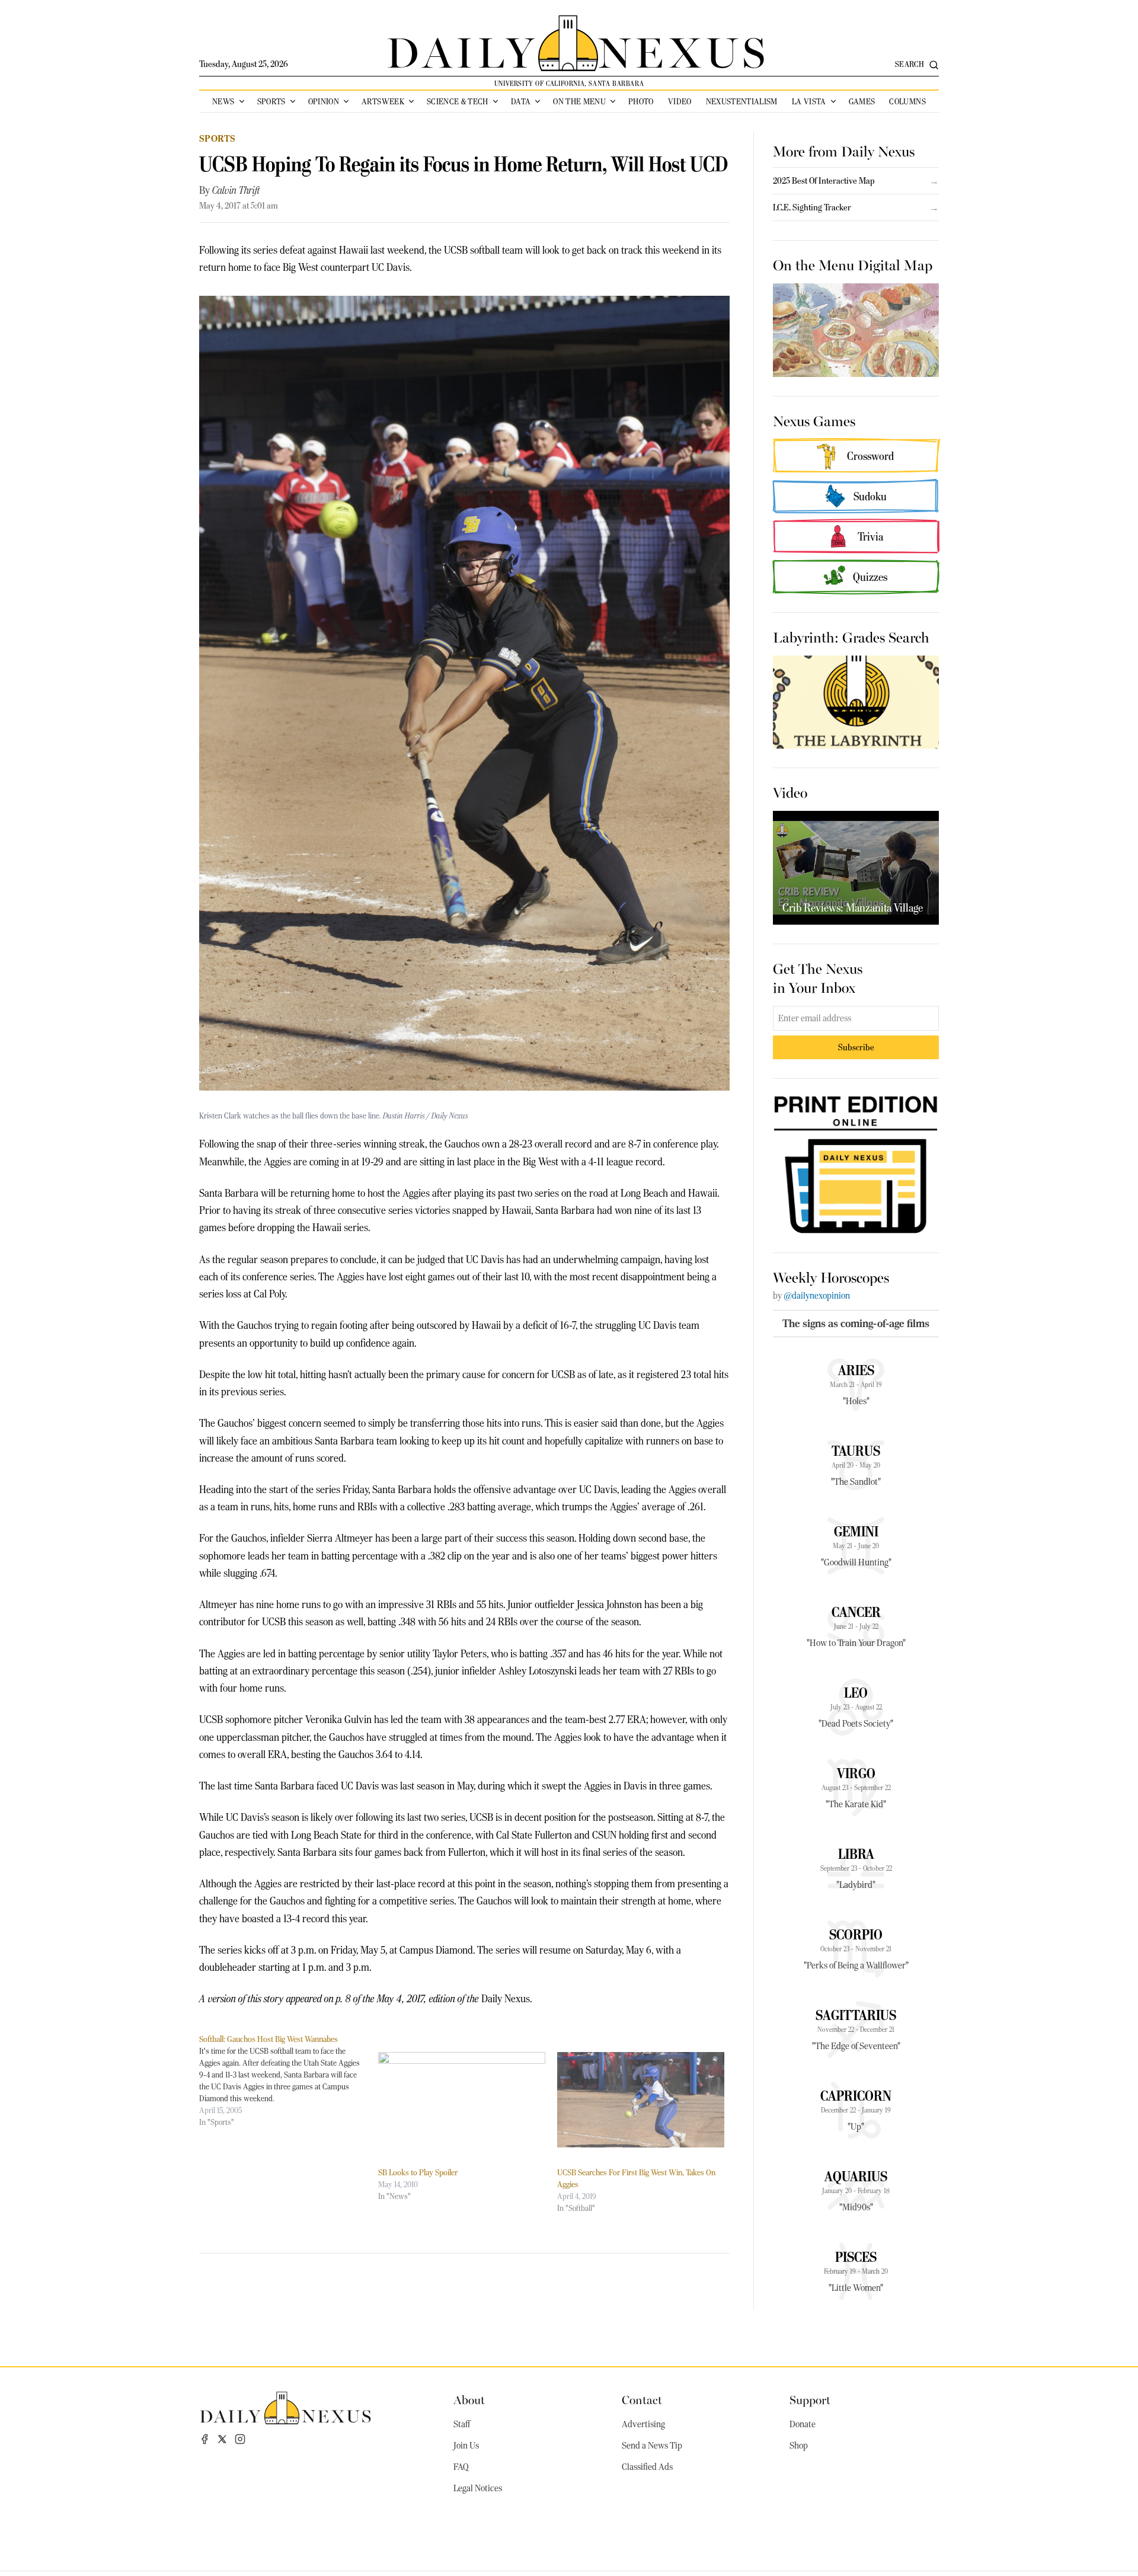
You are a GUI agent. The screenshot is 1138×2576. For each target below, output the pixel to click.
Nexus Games (814, 420)
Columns (907, 101)
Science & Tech (458, 101)
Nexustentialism (742, 101)
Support (810, 2399)
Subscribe (856, 1047)
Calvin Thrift (236, 190)
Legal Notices (478, 2488)
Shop (799, 2446)
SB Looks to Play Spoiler (418, 2172)
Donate (803, 2424)
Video (680, 101)
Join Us (466, 2446)
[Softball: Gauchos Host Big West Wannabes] (289, 2080)
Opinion (324, 101)
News (223, 101)
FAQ (461, 2467)
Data (521, 101)
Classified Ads (647, 2467)
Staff (462, 2424)
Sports (271, 101)
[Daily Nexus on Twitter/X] (222, 2439)
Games (862, 101)
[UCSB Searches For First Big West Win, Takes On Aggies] (641, 2100)
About (469, 2399)
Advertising (643, 2424)
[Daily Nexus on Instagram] (240, 2439)
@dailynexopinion (817, 1296)
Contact (642, 2399)
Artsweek (383, 101)
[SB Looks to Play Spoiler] (462, 2100)
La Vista (809, 101)
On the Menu (579, 101)
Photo (641, 101)
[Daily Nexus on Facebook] (204, 2439)
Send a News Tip (652, 2446)
